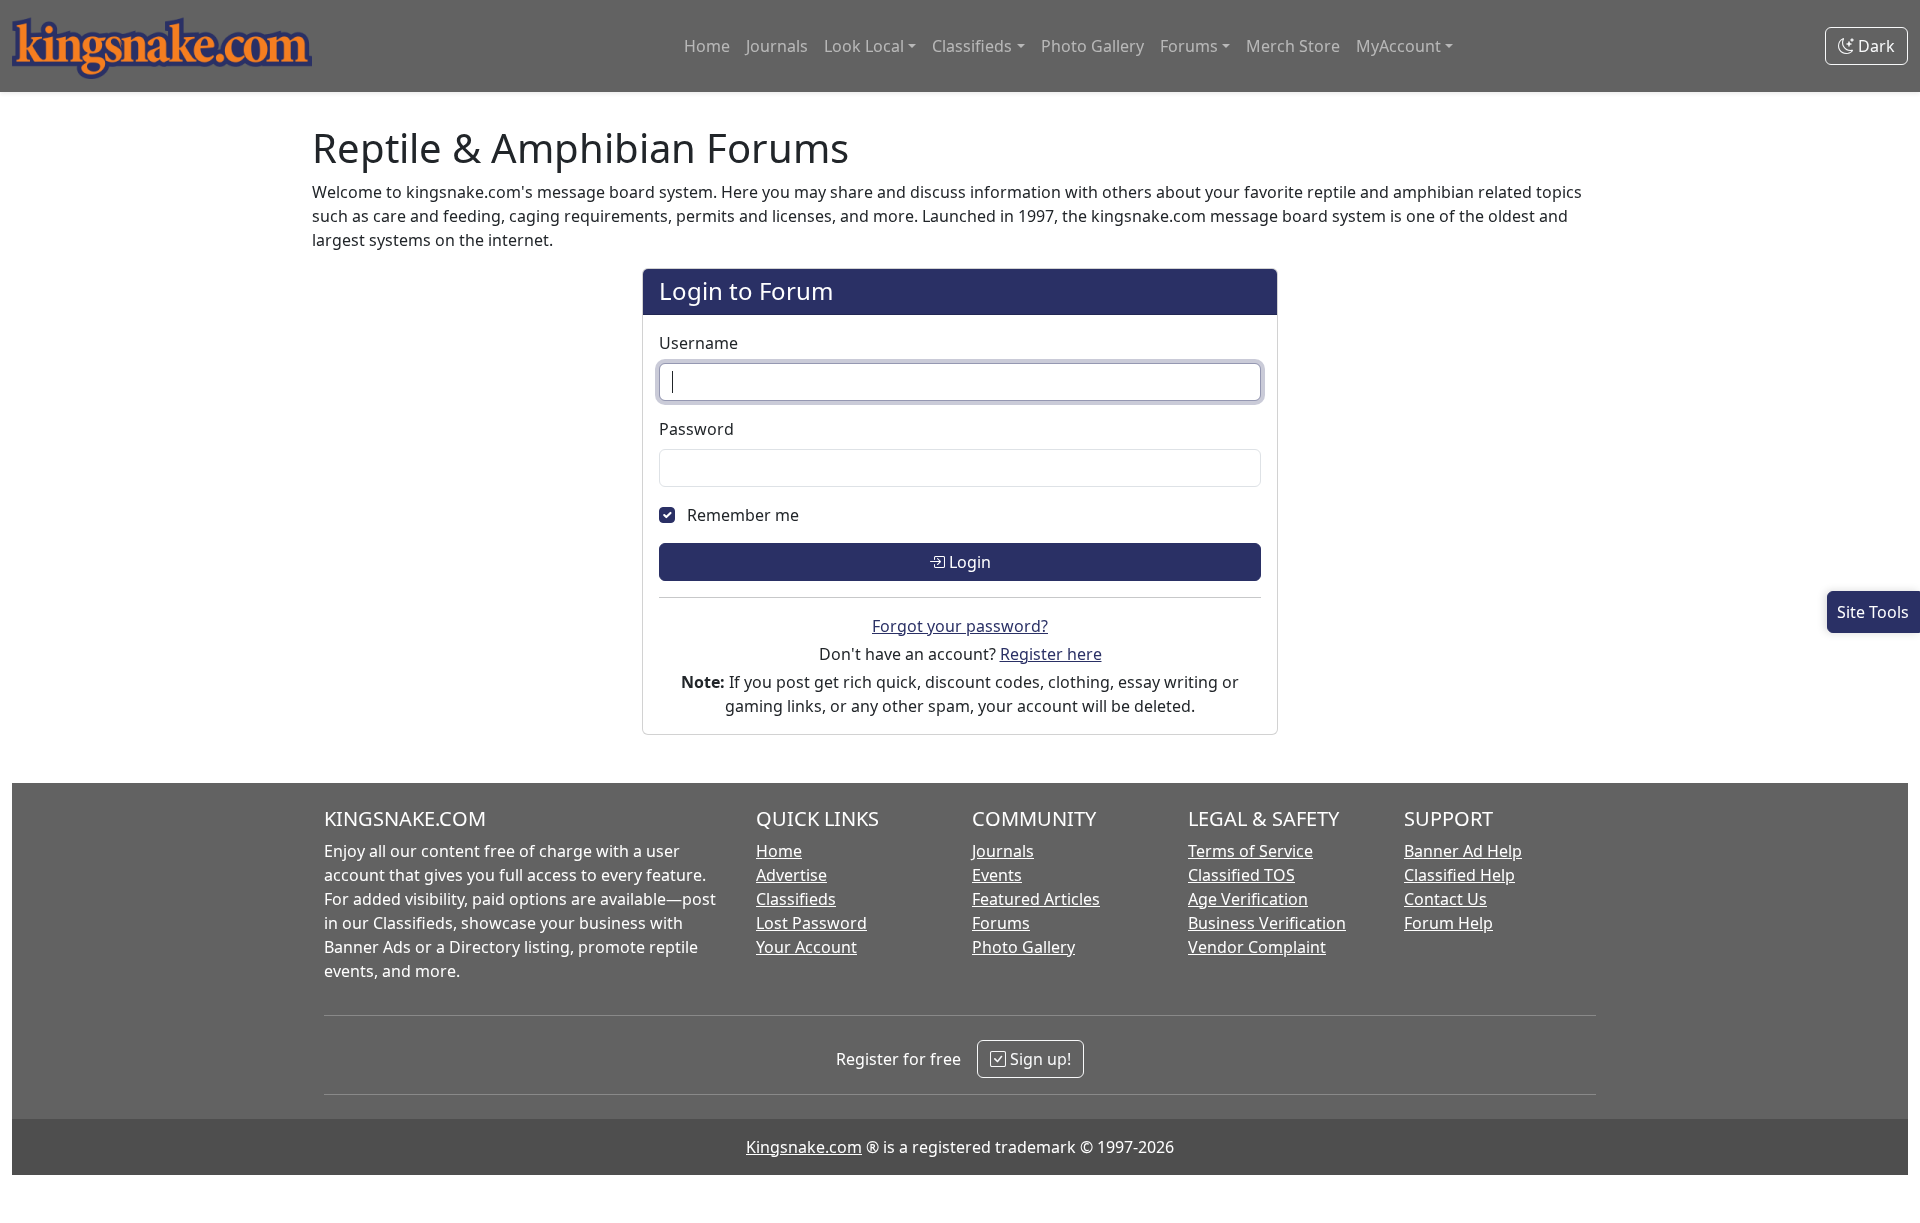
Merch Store (1293, 46)
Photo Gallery (1092, 46)
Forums (1001, 923)
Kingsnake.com (804, 1147)
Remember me (743, 515)
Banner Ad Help (1463, 851)
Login (968, 562)
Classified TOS (1241, 875)
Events (997, 875)
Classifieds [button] (972, 46)
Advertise (791, 875)
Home (707, 46)
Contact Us (1445, 899)
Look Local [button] (864, 46)
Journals (777, 46)
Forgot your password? (960, 626)
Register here (1051, 654)
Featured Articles (1036, 899)
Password (696, 429)
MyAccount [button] (1398, 46)
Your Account (806, 947)
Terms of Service (1250, 851)
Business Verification (1267, 923)
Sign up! (1038, 1059)
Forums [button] (1189, 46)
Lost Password (811, 923)
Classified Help (1459, 875)
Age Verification (1248, 899)
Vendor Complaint (1257, 947)
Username (698, 343)
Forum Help (1448, 923)
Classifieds (796, 899)
